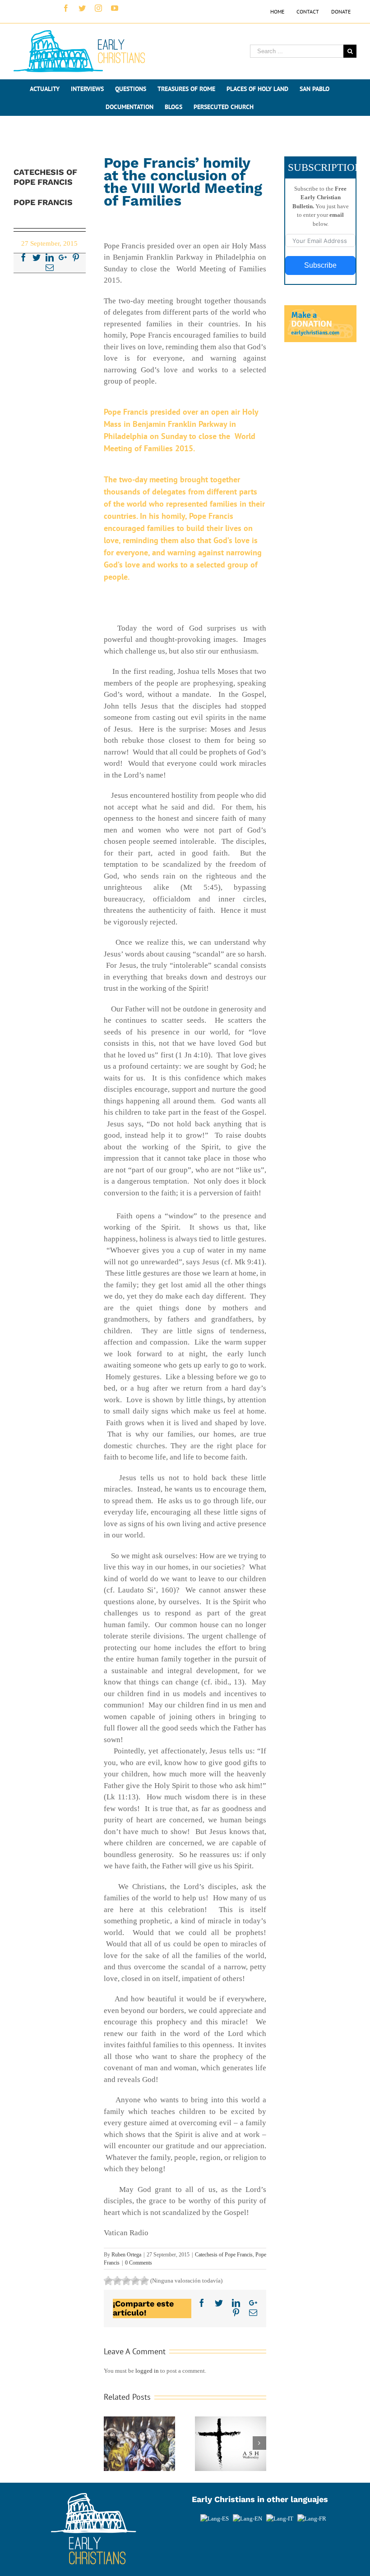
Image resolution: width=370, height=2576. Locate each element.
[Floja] (108, 2281)
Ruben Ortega (126, 2255)
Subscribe (320, 265)
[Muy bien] (135, 2281)
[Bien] (126, 2281)
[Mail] (50, 267)
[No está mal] (117, 2281)
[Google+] (63, 257)
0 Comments (139, 2263)
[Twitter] (37, 257)
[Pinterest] (76, 257)
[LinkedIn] (50, 257)
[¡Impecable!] (144, 2281)
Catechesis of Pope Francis (224, 2255)
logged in (147, 2371)
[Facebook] (23, 257)
